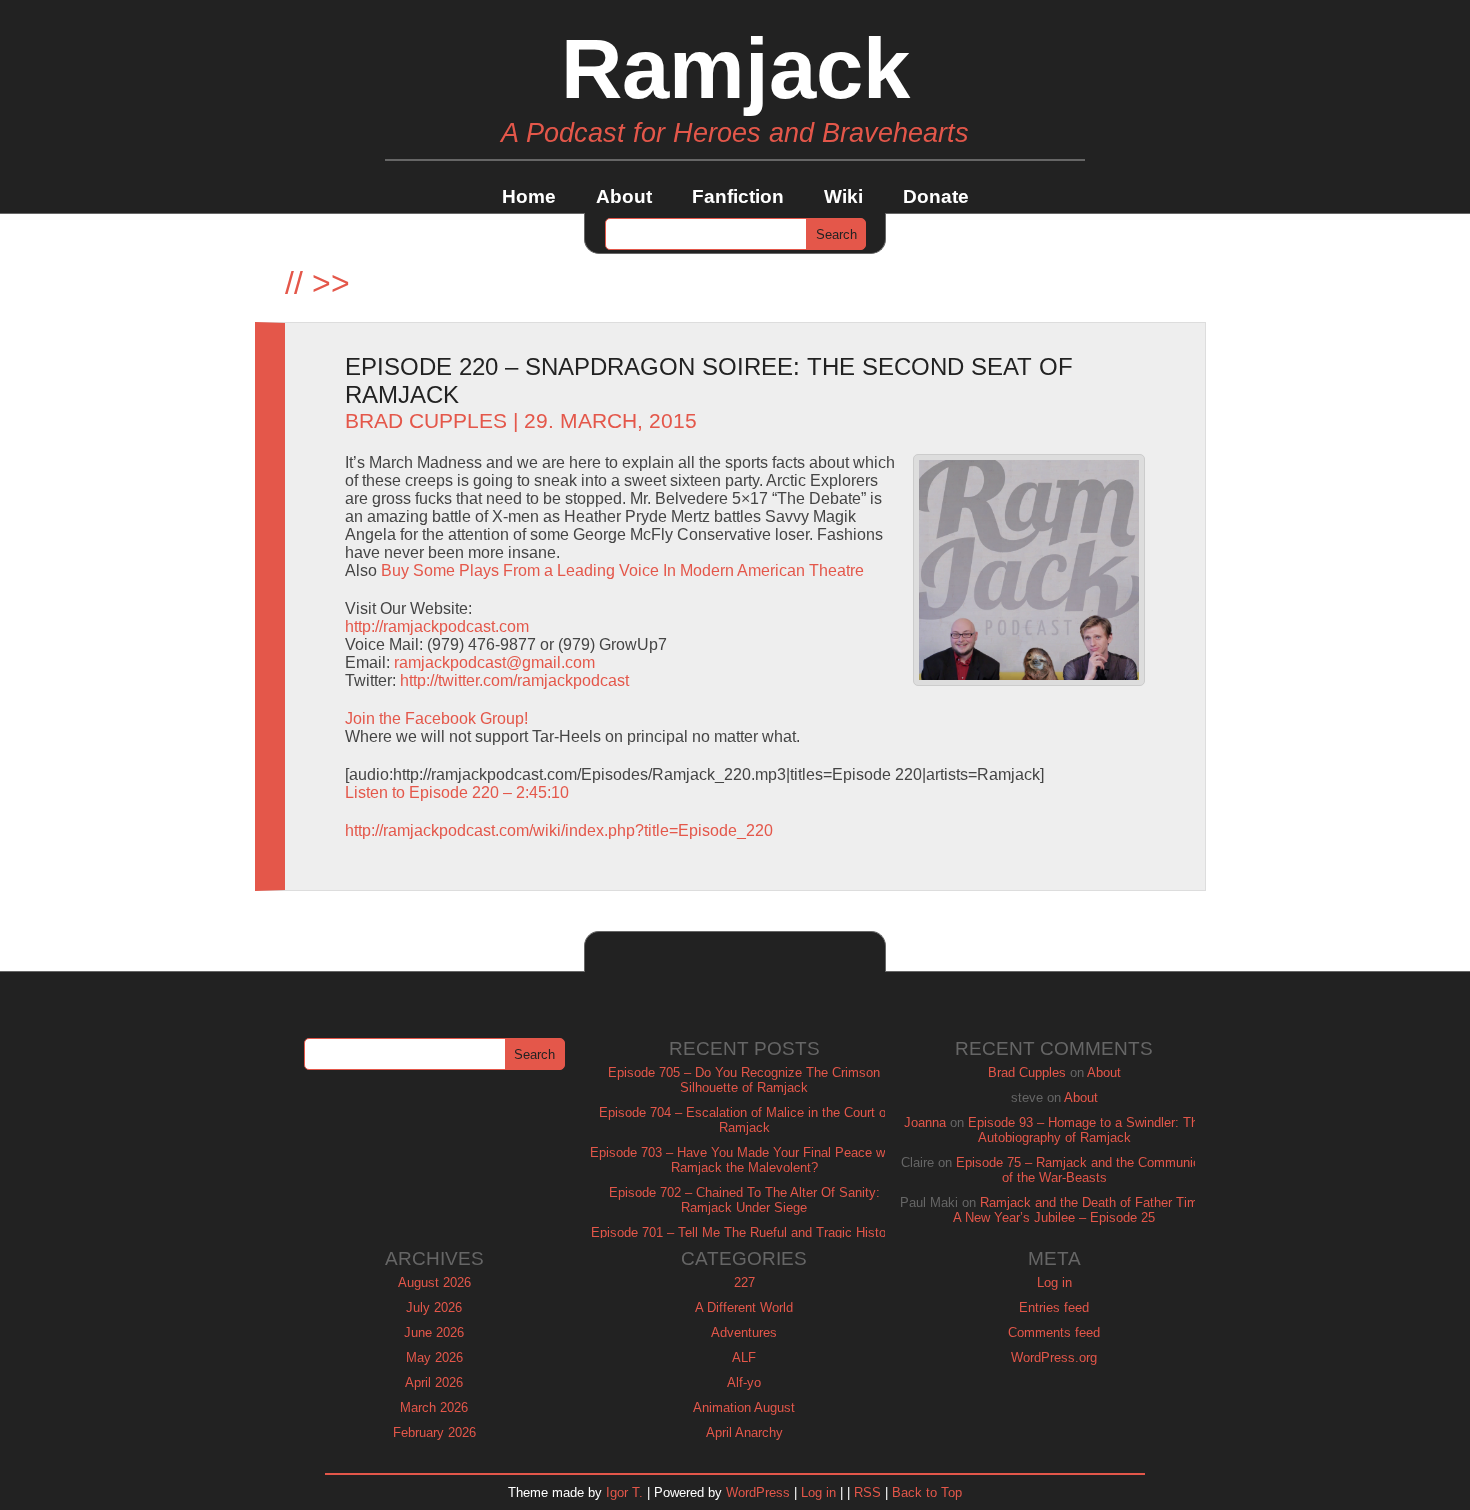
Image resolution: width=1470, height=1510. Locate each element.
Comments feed (1054, 1332)
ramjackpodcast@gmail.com (494, 662)
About (624, 196)
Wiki (843, 196)
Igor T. (624, 1492)
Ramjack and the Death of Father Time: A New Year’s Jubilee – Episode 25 (1081, 1210)
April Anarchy (744, 1432)
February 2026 (434, 1432)
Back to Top (927, 1492)
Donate (936, 196)
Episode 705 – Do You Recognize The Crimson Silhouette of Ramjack (744, 1080)
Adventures (744, 1332)
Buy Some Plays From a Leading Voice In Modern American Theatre (622, 570)
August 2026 (434, 1282)
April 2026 (434, 1382)
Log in (1054, 1282)
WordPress (758, 1492)
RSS (867, 1492)
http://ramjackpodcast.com (437, 626)
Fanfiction (738, 196)
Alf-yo (744, 1382)
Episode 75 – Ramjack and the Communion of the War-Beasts (1081, 1170)
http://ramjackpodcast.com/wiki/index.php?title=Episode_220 (559, 830)
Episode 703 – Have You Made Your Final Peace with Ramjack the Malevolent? (744, 1160)
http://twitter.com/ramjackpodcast (514, 680)
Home (529, 196)
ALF (744, 1357)
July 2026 (434, 1307)
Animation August (744, 1407)
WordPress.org (1054, 1357)
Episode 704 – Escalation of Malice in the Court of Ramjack (744, 1120)
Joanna (925, 1122)
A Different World (744, 1307)
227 (744, 1282)
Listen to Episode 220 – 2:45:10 (457, 792)
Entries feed (1054, 1307)
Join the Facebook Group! (436, 718)
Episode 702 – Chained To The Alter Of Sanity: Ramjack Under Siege (744, 1200)
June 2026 (434, 1332)
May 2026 (434, 1357)
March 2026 (434, 1407)
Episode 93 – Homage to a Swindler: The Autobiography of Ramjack (1086, 1130)
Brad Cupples (426, 421)
